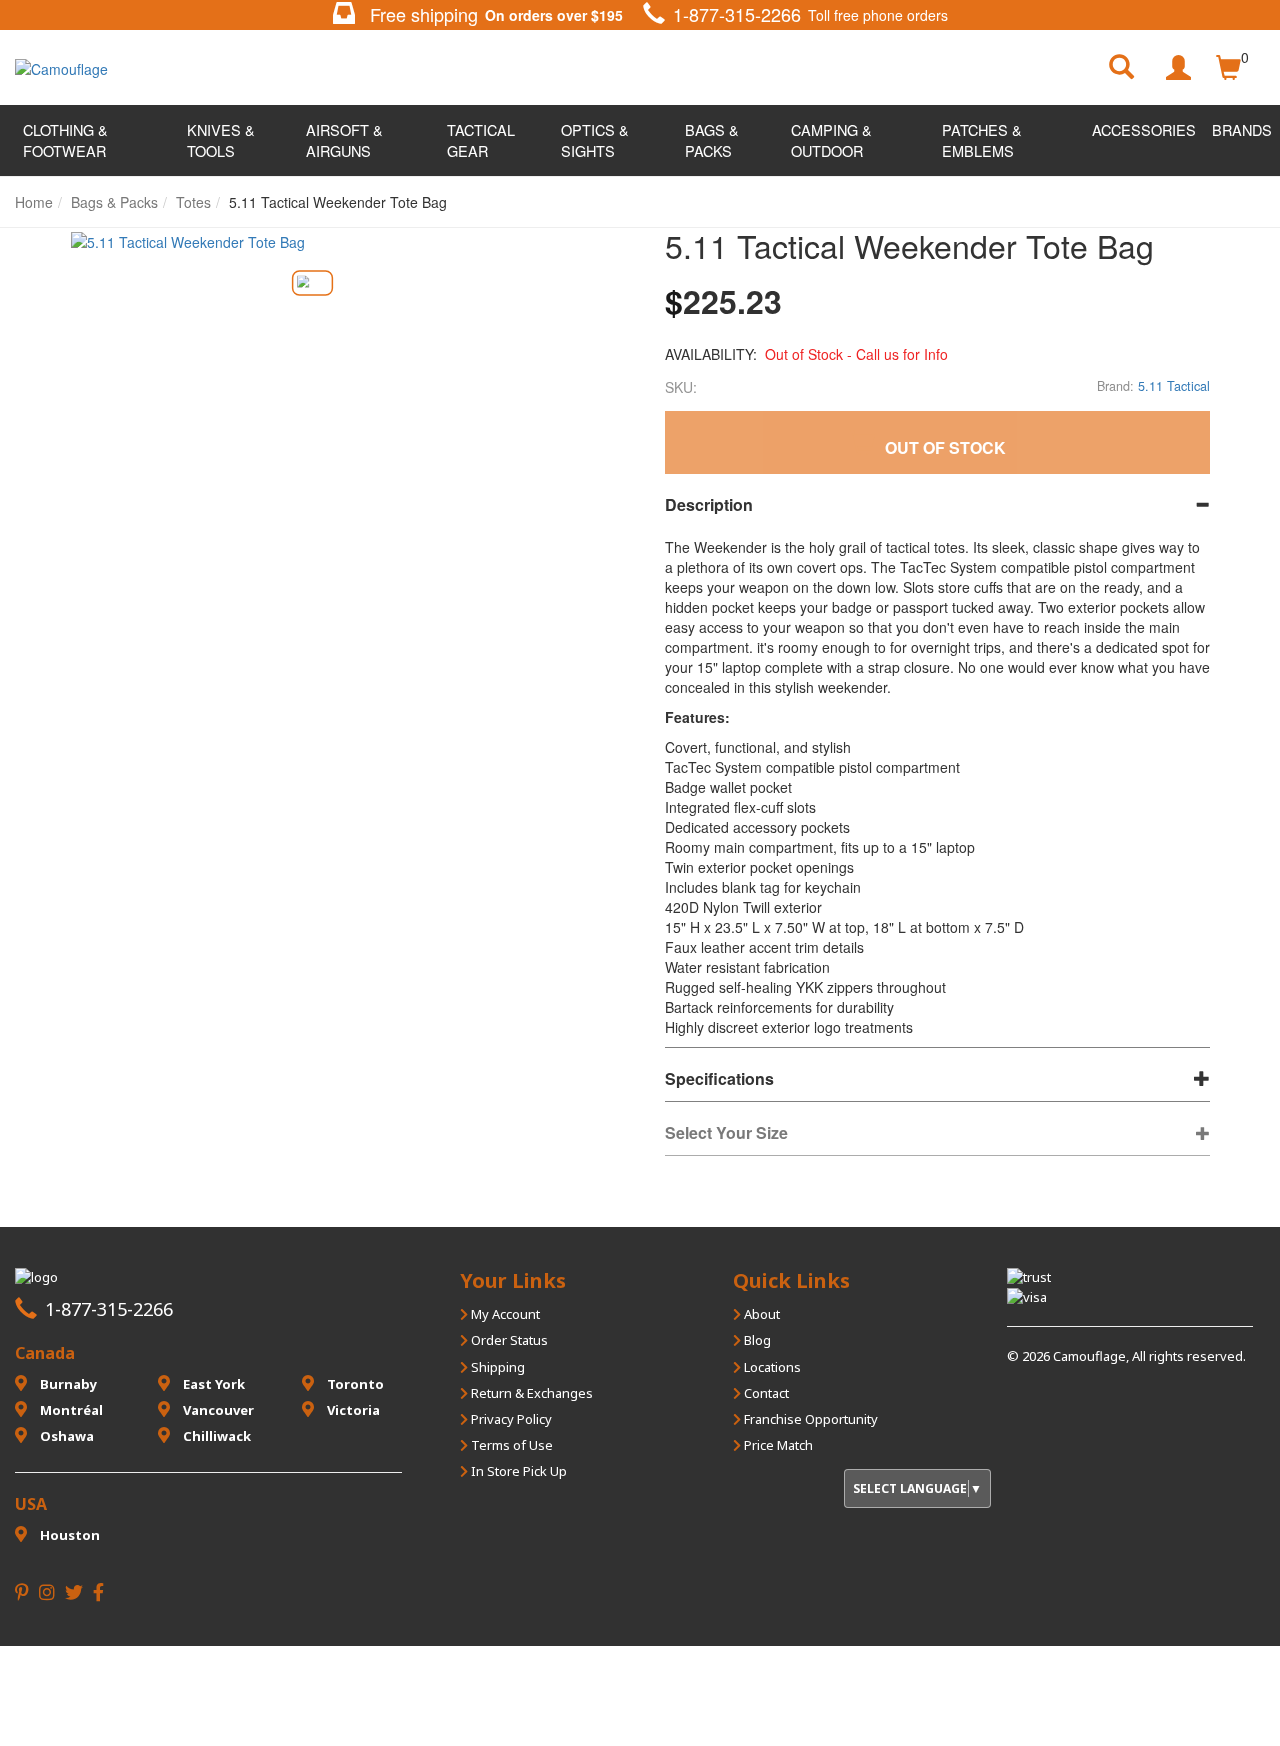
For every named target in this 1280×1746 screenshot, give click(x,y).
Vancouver (217, 1410)
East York (212, 1384)
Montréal (70, 1410)
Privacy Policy (510, 1419)
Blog (756, 1340)
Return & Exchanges (530, 1393)
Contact (765, 1393)
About (760, 1314)
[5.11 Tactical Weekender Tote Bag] (312, 283)
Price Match (777, 1445)
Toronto (354, 1384)
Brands (1242, 129)
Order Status (508, 1340)
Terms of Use (510, 1445)
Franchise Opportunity (809, 1419)
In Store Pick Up (517, 1471)
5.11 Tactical (1174, 386)
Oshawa (65, 1436)
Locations (771, 1367)
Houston (68, 1535)
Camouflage (1089, 1356)
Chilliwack (215, 1436)
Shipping (496, 1367)
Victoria (352, 1410)
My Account (504, 1314)
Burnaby (67, 1384)
